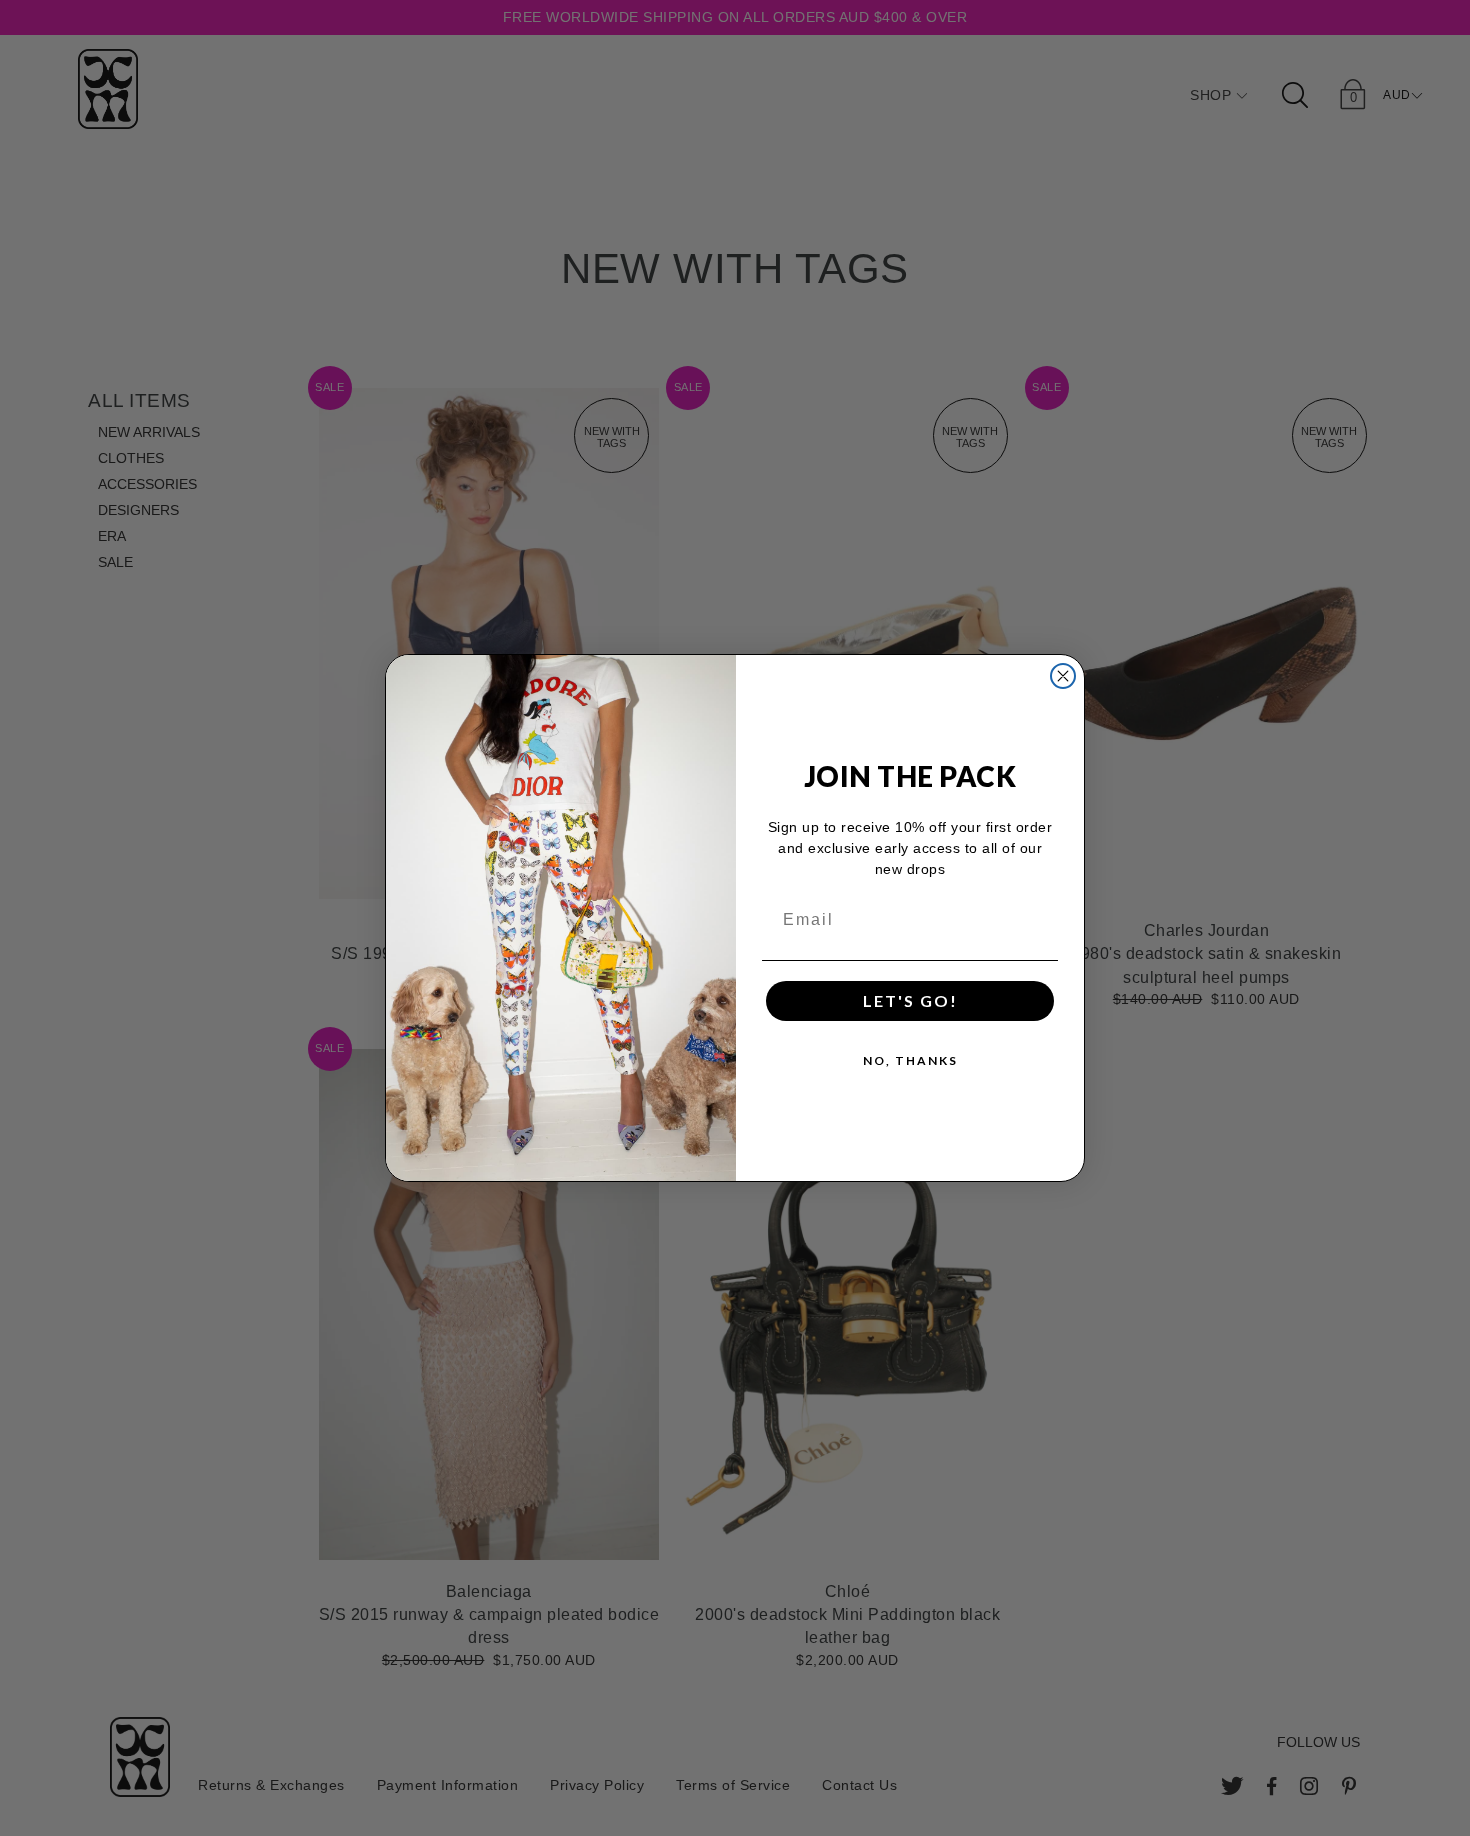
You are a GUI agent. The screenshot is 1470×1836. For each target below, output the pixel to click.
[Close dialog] (1063, 676)
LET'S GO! (910, 1000)
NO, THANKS (910, 1060)
